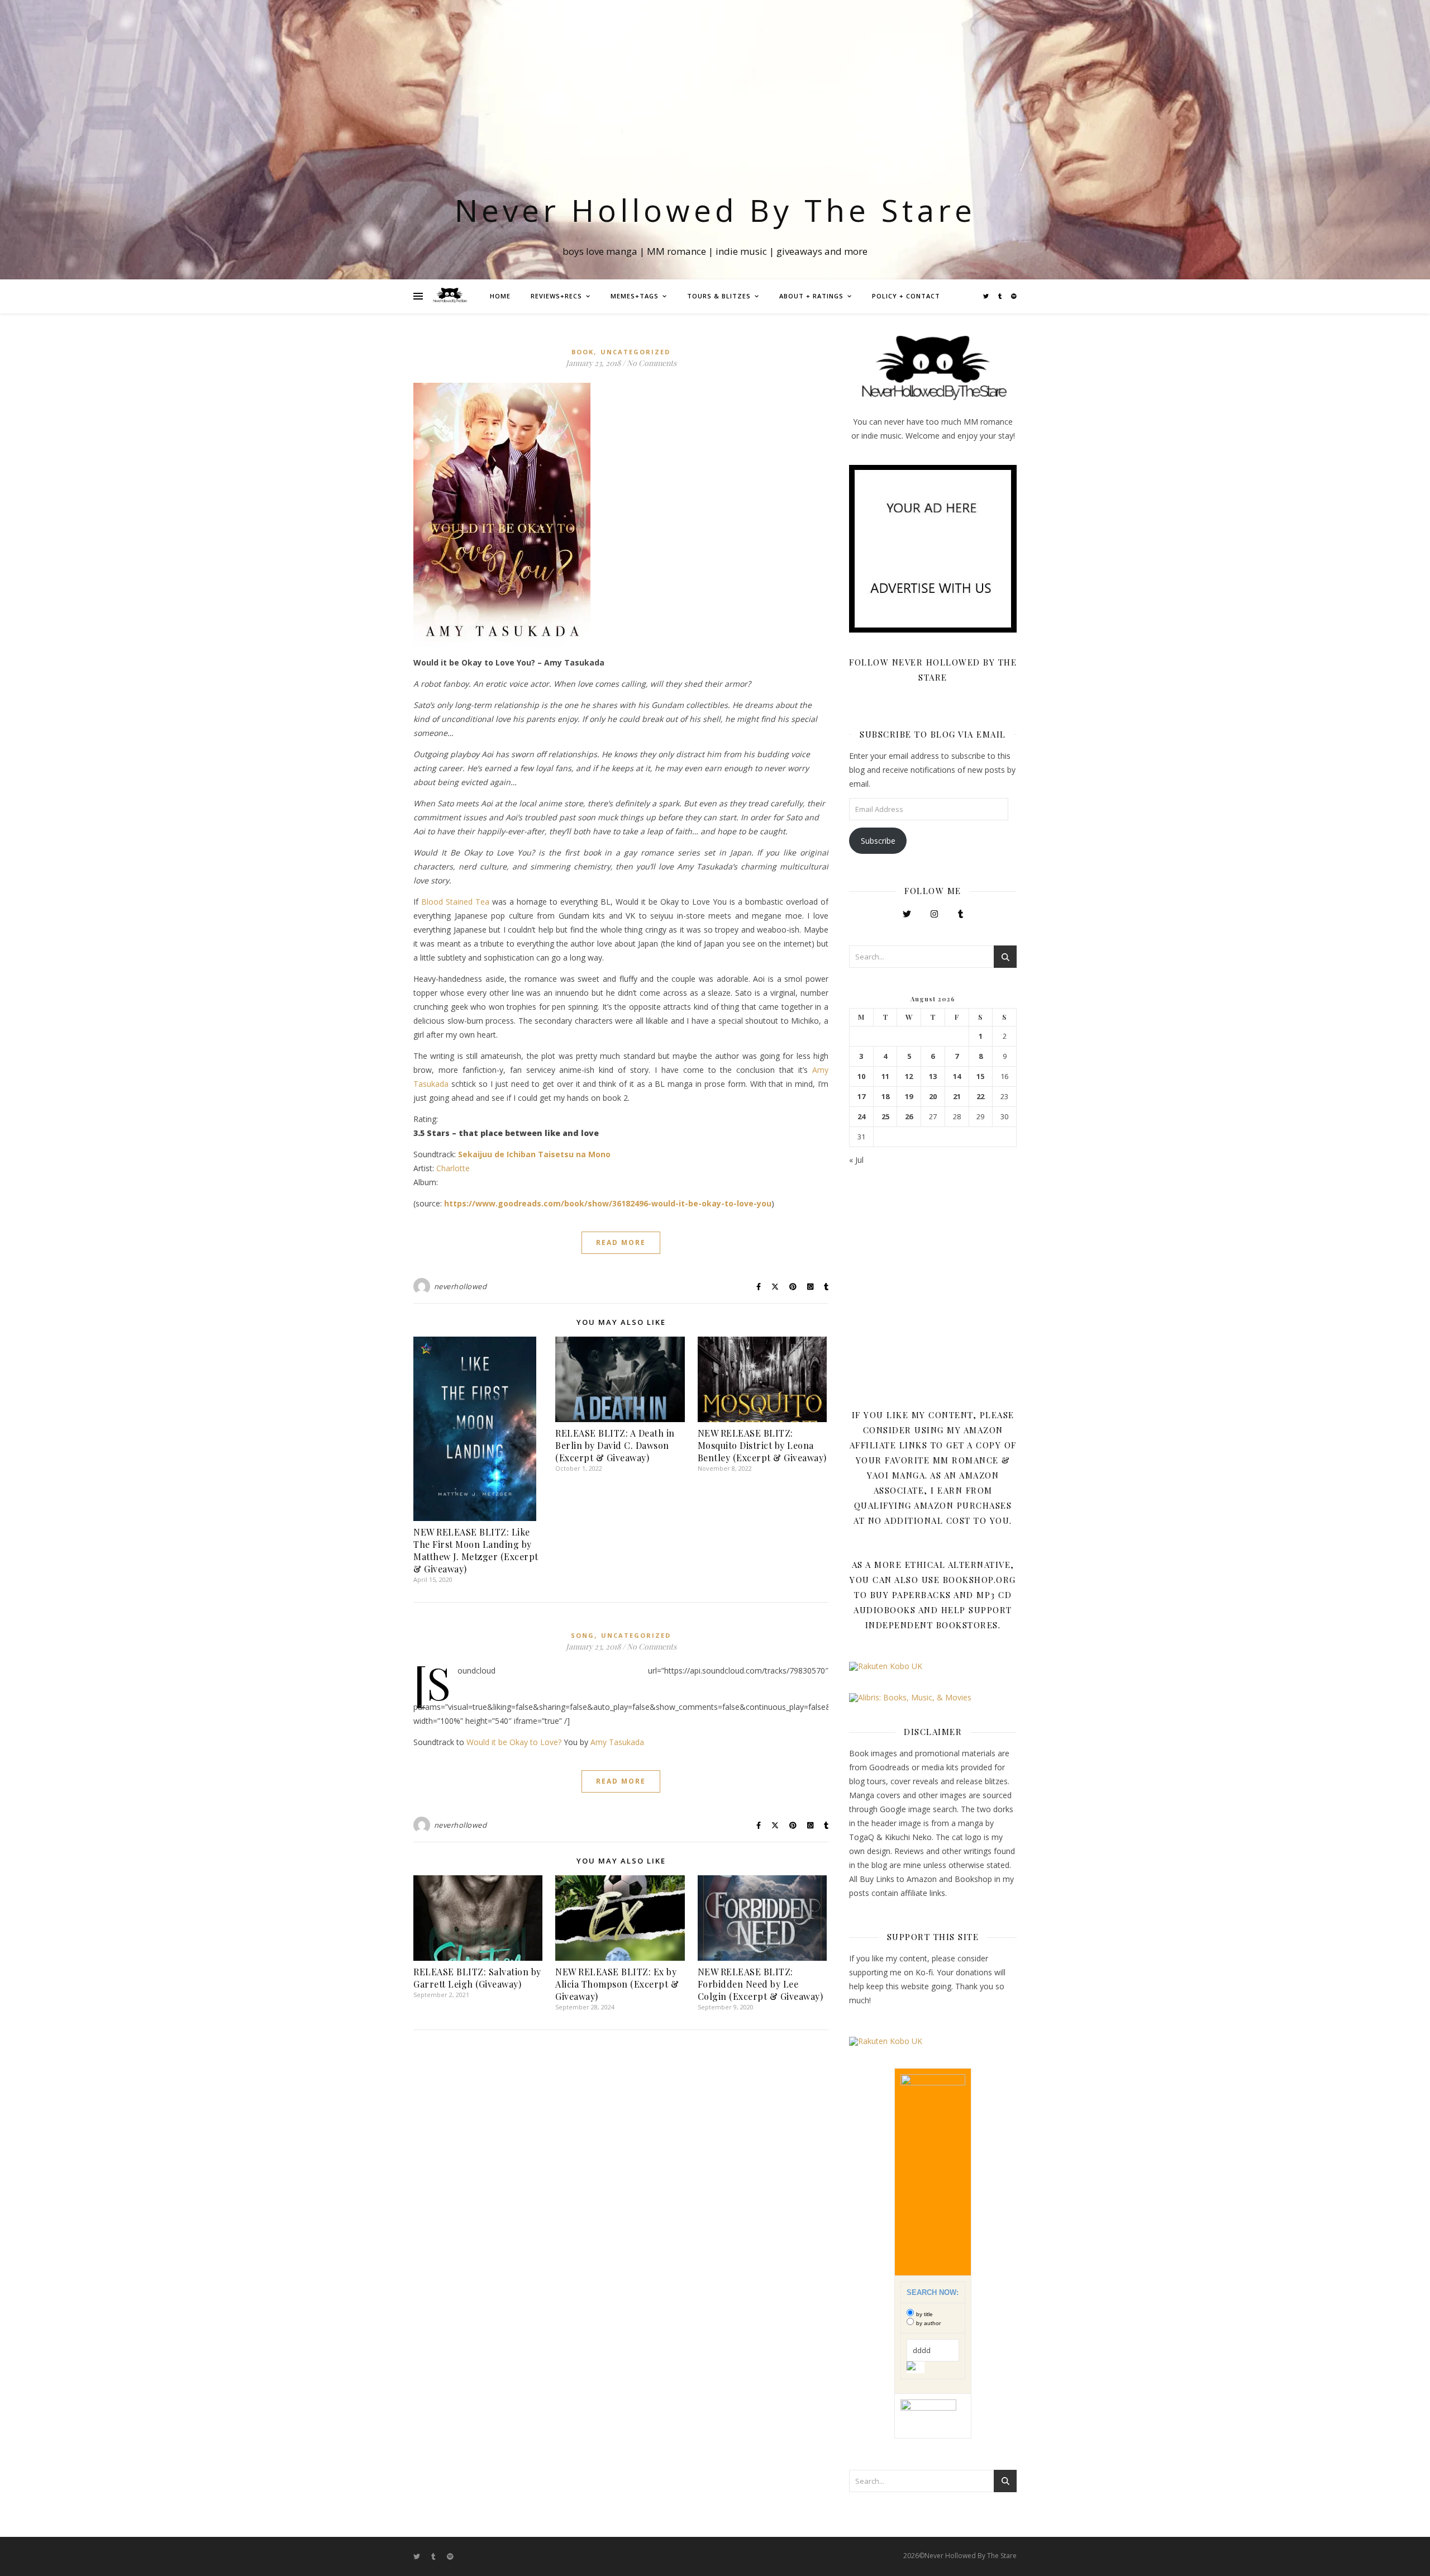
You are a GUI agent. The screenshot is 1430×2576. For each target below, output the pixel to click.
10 (861, 1076)
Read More (621, 1242)
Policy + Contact (906, 296)
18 (885, 1097)
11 (885, 1076)
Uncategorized (635, 352)
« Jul (856, 1160)
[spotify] (1014, 296)
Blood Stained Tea (455, 902)
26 (909, 1117)
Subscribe (878, 841)
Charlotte (453, 1168)
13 (933, 1076)
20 (933, 1097)
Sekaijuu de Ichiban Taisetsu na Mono (534, 1154)
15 (980, 1076)
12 (909, 1076)
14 (957, 1076)
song (583, 1635)
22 (980, 1097)
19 (909, 1097)
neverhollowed (461, 1286)
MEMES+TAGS (635, 296)
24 (861, 1117)
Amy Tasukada (617, 1742)
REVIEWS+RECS (556, 296)
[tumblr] (1001, 296)
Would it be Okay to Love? (514, 1742)
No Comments (652, 363)
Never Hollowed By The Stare (715, 210)
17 (861, 1097)
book (583, 352)
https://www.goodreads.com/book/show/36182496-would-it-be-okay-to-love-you (608, 1203)
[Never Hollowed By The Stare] (450, 296)
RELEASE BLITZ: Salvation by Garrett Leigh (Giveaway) (477, 1978)
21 (957, 1097)
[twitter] (987, 296)
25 (885, 1117)
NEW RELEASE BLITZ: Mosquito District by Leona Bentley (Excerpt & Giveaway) (762, 1445)
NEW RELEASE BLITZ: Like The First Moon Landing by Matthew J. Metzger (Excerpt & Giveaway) (476, 1550)
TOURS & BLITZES (719, 296)
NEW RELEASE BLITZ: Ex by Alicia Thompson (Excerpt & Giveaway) (617, 1984)
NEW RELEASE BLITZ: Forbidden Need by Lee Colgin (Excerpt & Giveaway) (761, 1984)
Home (500, 296)
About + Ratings (811, 296)
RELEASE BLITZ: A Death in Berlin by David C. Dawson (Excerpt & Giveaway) (615, 1445)
